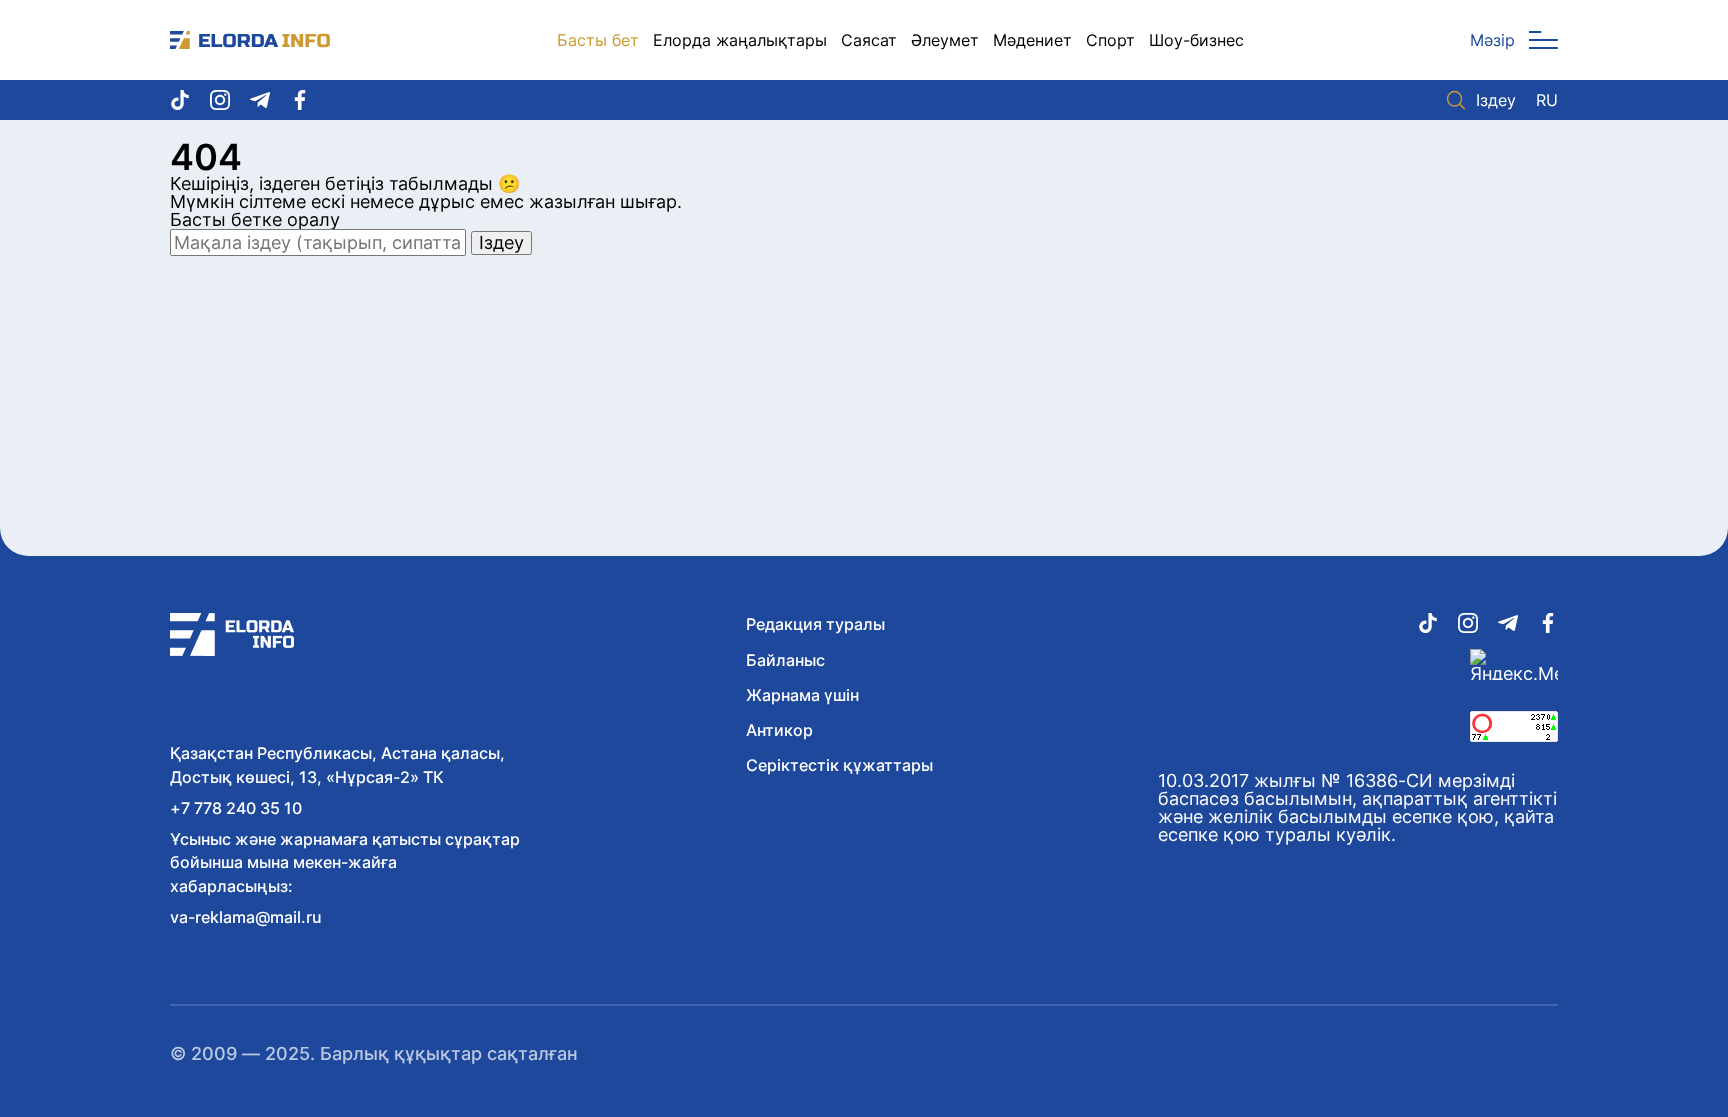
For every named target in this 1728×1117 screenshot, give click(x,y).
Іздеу (1496, 100)
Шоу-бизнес (1196, 40)
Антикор (779, 730)
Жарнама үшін (802, 695)
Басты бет (598, 40)
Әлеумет (945, 40)
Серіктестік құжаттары (839, 765)
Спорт (1110, 40)
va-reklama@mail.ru (246, 917)
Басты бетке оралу (255, 219)
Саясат (869, 40)
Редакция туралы (815, 624)
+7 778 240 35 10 (236, 808)
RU (1547, 100)
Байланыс (785, 660)
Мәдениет (1032, 40)
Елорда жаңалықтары (740, 40)
